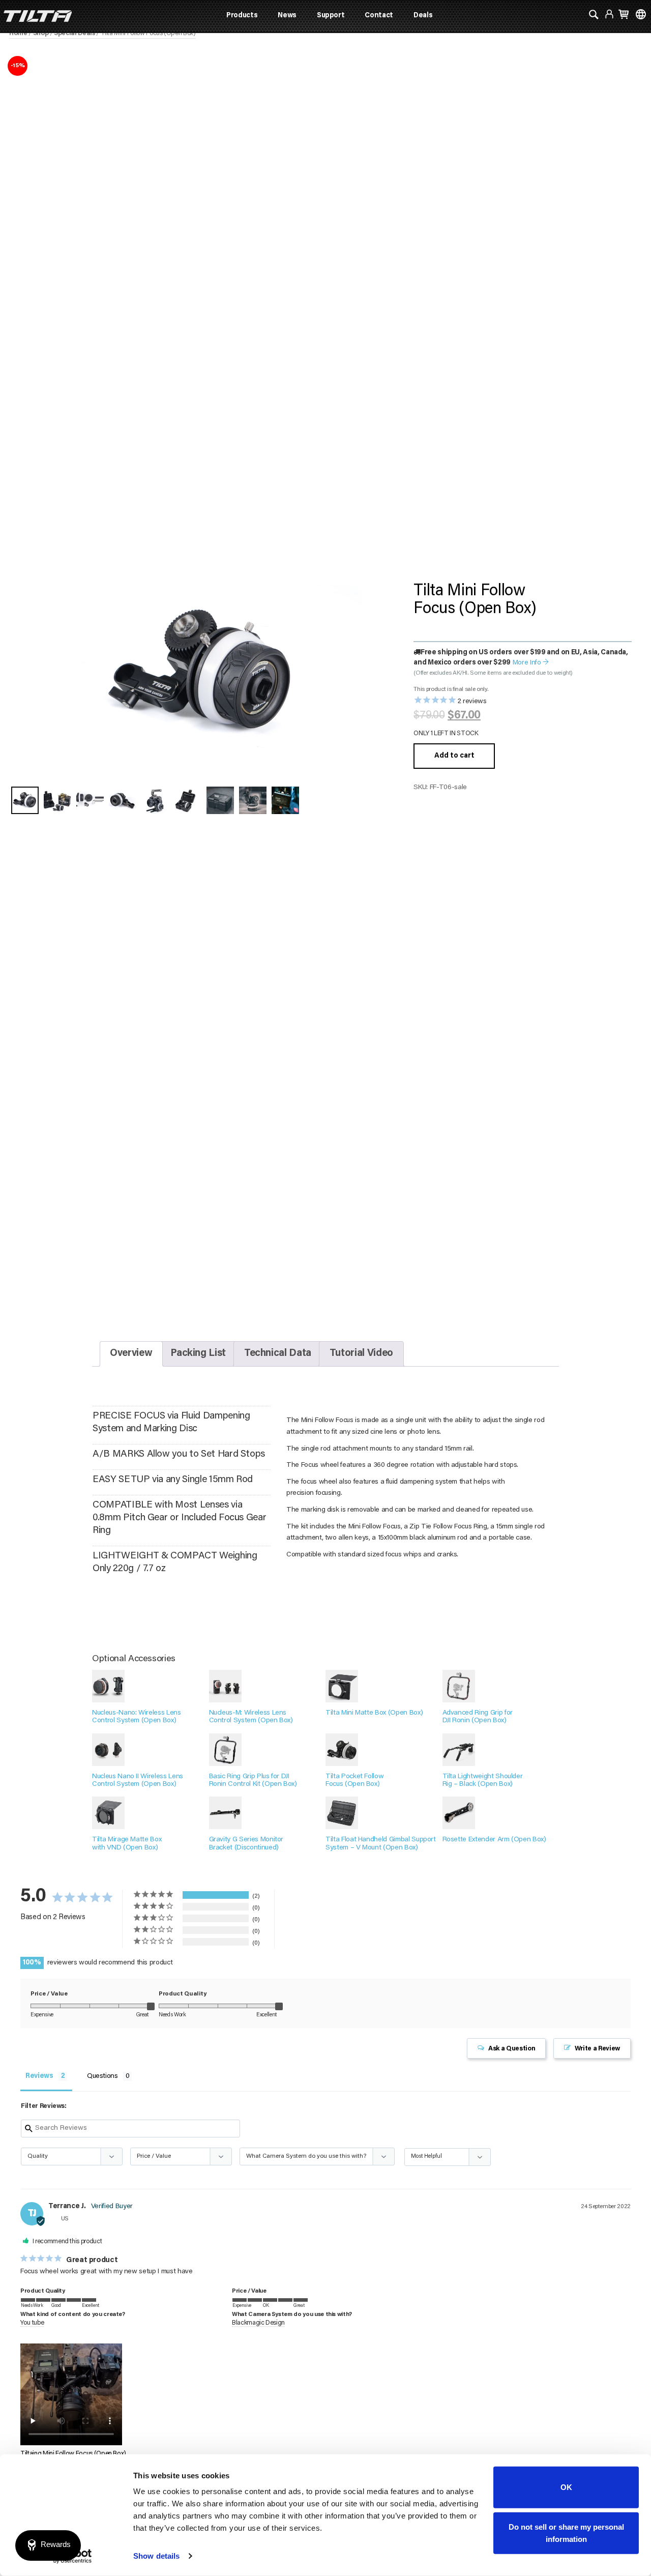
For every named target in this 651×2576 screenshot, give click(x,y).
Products (242, 16)
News (287, 16)
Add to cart (454, 756)
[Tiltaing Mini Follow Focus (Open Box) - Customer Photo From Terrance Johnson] (303, 1904)
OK (566, 2487)
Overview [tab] (131, 1354)
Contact (379, 16)
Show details (156, 2556)
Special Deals (74, 34)
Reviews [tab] (39, 2076)
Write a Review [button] (597, 2049)
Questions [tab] (102, 2076)
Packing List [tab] (198, 1354)
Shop (41, 34)
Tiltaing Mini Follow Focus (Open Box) (73, 2454)
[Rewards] (48, 2545)
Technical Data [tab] (278, 1354)
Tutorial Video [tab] (361, 1354)
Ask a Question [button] (512, 2049)
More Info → (531, 663)
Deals (423, 16)
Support (331, 16)
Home (18, 34)
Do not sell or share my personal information (566, 2532)
